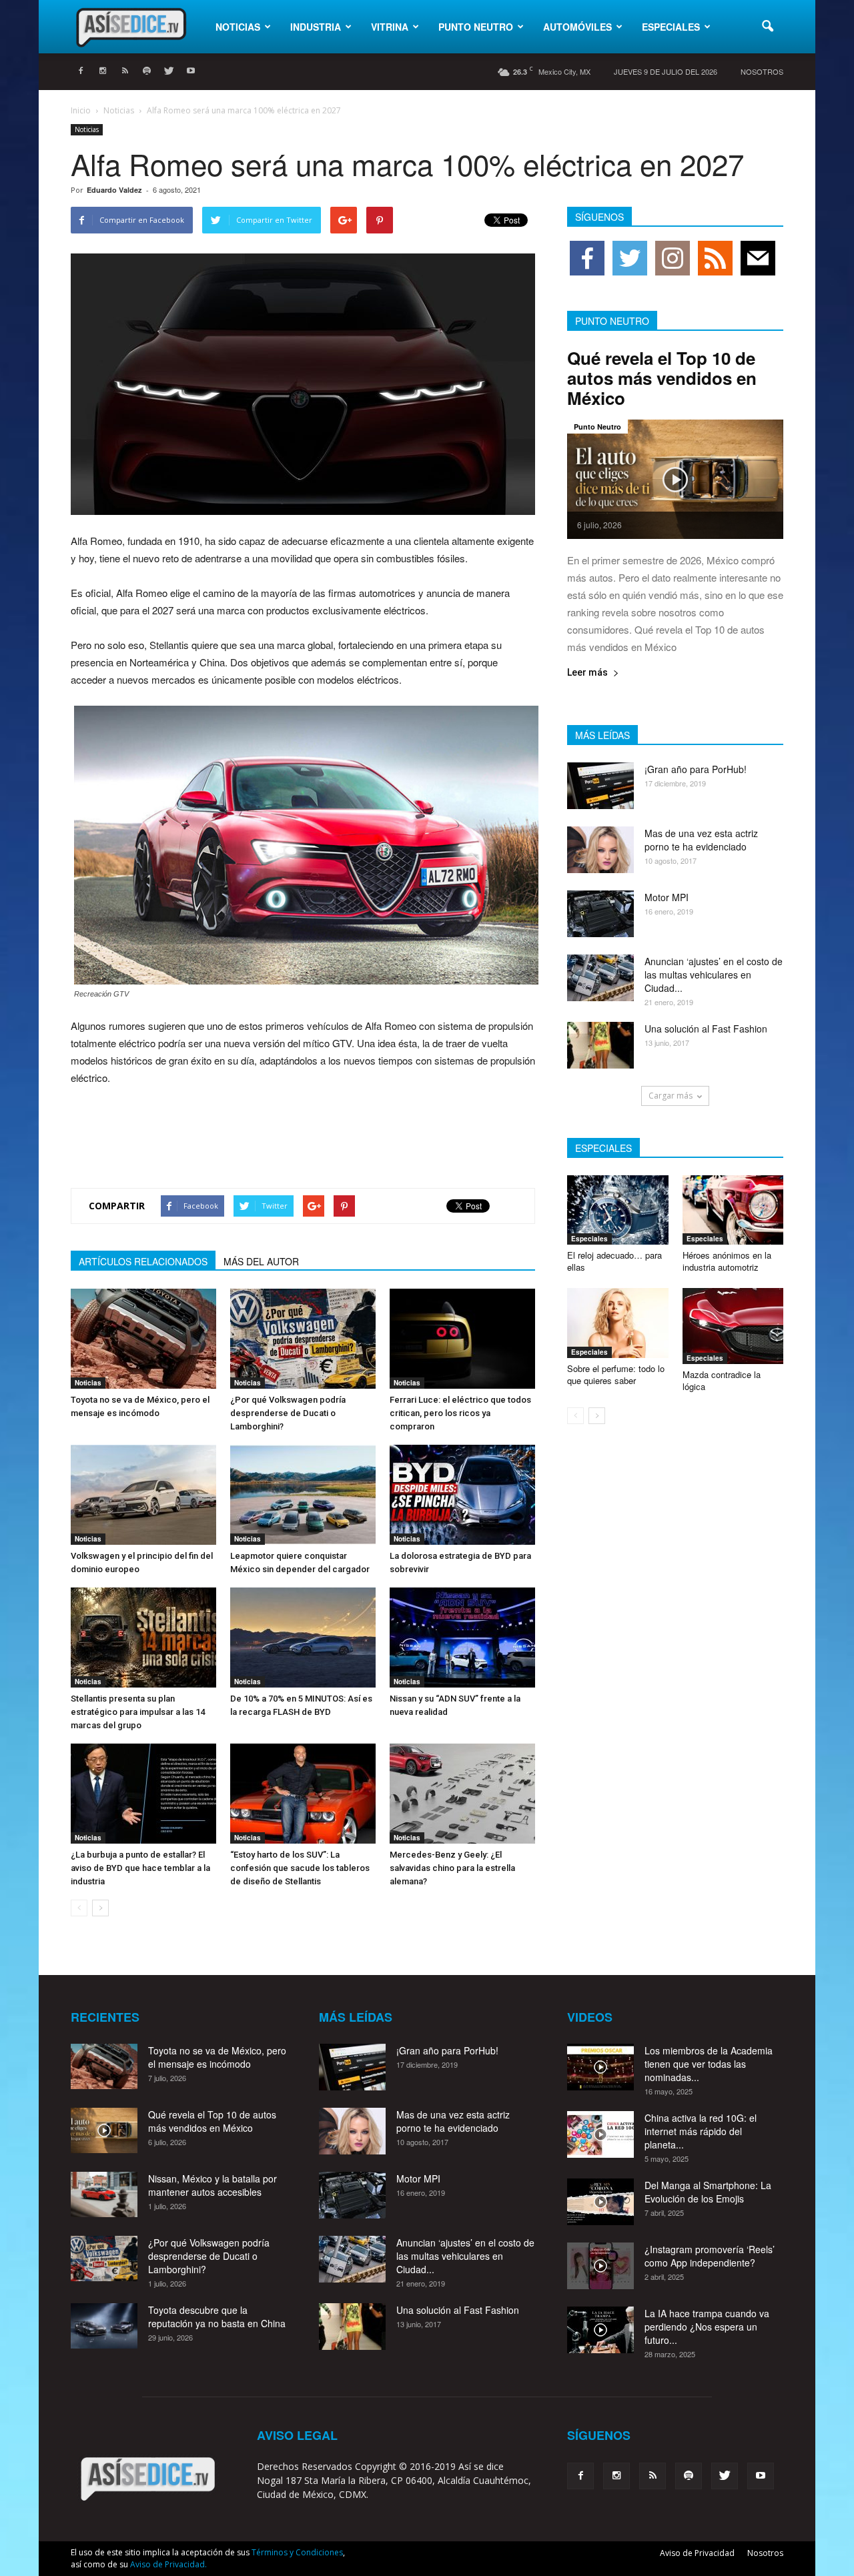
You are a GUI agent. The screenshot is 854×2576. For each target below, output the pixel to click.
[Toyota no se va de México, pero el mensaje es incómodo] (143, 1339)
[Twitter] (169, 71)
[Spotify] (147, 71)
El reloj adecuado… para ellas (614, 1261)
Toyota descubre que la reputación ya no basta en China (217, 2317)
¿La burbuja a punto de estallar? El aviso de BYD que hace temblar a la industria (140, 1868)
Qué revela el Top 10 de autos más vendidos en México (662, 378)
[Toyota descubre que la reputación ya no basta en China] (104, 2326)
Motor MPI (667, 897)
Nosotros (762, 71)
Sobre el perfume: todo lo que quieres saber (616, 1374)
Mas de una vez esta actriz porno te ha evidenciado (701, 840)
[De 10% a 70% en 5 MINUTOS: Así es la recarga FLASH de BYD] (303, 1638)
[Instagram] (103, 71)
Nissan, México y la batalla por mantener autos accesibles (212, 2185)
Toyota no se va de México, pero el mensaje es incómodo (217, 2057)
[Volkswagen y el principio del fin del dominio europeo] (143, 1495)
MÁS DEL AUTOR (261, 1261)
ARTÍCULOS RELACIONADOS (143, 1261)
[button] (767, 27)
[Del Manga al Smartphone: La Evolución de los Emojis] (600, 2202)
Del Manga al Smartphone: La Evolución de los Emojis (708, 2192)
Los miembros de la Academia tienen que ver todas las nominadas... (709, 2064)
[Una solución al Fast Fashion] (600, 1045)
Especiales (671, 27)
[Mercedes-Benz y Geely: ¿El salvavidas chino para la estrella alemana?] (462, 1794)
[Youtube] (191, 71)
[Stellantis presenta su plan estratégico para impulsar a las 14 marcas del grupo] (143, 1638)
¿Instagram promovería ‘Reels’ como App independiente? (710, 2256)
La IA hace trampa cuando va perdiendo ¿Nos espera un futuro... (707, 2327)
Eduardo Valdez (114, 190)
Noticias (238, 27)
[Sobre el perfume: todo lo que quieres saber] (618, 1323)
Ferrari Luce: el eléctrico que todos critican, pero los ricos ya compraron (460, 1413)
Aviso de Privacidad (697, 2553)
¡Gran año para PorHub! (696, 769)
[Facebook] (81, 71)
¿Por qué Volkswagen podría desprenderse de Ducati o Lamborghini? (288, 1413)
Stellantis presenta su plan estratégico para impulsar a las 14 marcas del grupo (138, 1712)
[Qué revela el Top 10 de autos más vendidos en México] (675, 479)
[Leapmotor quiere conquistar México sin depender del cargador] (303, 1495)
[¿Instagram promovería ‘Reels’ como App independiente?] (600, 2266)
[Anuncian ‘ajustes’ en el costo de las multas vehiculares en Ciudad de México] (600, 978)
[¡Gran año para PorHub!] (600, 786)
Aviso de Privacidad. (168, 2564)
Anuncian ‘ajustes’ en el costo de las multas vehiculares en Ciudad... (714, 975)
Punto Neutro (476, 27)
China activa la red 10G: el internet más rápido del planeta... (701, 2131)
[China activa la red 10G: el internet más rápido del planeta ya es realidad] (600, 2134)
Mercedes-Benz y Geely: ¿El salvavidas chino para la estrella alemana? (452, 1868)
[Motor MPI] (600, 914)
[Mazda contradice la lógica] (733, 1326)
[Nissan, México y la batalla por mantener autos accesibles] (104, 2195)
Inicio (81, 110)
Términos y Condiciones (297, 2552)
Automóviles (577, 27)
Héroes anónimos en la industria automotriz (727, 1261)
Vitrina (390, 27)
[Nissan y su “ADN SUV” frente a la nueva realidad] (462, 1638)
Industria (316, 27)
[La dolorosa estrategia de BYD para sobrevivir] (462, 1495)
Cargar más (671, 1096)
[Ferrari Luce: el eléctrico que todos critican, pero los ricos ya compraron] (462, 1339)
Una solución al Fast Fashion (706, 1029)
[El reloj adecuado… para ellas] (618, 1210)
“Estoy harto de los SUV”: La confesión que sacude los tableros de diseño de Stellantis (300, 1868)
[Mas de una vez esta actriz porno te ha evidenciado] (600, 850)
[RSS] (125, 71)
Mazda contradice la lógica (722, 1380)
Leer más (587, 673)
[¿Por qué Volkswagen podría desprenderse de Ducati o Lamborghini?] (303, 1339)
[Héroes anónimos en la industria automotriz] (733, 1210)
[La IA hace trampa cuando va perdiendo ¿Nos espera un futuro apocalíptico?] (600, 2330)
